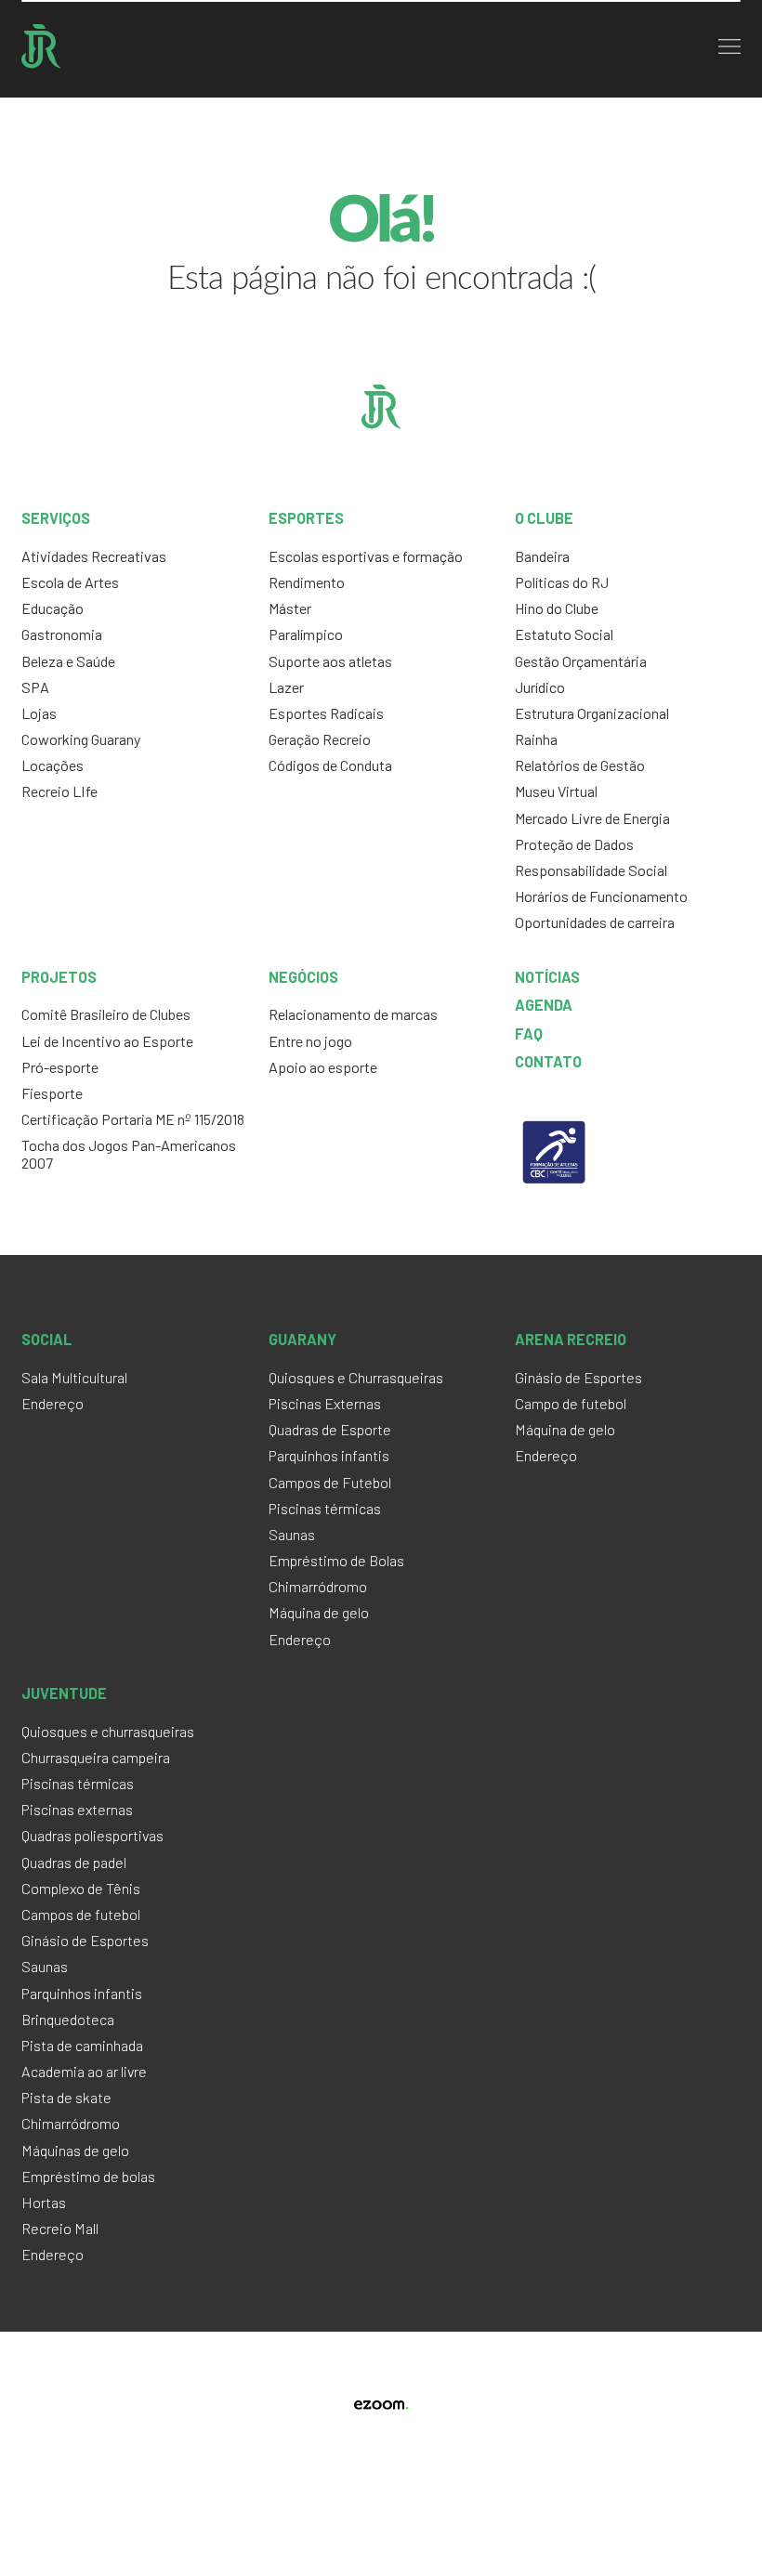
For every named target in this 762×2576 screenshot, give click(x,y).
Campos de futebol (81, 1914)
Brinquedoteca (68, 2019)
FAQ (529, 1033)
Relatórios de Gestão (580, 765)
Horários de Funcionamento (601, 896)
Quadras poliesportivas (92, 1835)
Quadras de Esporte (330, 1429)
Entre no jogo (310, 1041)
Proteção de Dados (574, 844)
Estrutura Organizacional (592, 713)
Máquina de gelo (319, 1612)
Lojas (39, 713)
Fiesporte (52, 1093)
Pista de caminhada (82, 2045)
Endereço (53, 1403)
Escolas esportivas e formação (366, 556)
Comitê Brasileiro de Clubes (106, 1014)
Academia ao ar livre (84, 2071)
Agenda (544, 1005)
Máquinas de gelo (75, 2150)
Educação (53, 608)
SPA (35, 687)
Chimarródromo (318, 1586)
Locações (53, 765)
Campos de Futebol (330, 1482)
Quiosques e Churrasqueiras (356, 1377)
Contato (548, 1061)
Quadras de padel (74, 1862)
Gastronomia (62, 634)
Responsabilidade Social (591, 870)
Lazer (286, 687)
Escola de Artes (70, 582)
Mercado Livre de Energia (592, 818)
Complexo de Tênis (81, 1888)
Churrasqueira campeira (96, 1757)
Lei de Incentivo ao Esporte (107, 1041)
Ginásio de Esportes (578, 1377)
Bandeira (542, 556)
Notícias (547, 977)
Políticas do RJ (562, 582)
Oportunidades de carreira (595, 922)
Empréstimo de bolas (88, 2176)
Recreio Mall (60, 2228)
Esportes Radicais (326, 713)
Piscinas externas (77, 1809)
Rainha (536, 739)
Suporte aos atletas (330, 661)
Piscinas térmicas (325, 1508)
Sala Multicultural (74, 1377)
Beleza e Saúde (68, 661)
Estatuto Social (564, 634)
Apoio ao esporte (323, 1067)
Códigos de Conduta (330, 765)
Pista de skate (66, 2097)
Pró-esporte (60, 1067)
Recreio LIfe (59, 791)
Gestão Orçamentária (581, 661)
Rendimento (307, 582)
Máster (290, 608)
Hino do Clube (557, 608)
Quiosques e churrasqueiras (108, 1731)
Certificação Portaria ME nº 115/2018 (133, 1119)
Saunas (292, 1534)
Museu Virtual (556, 791)
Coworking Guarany (81, 739)
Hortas (44, 2202)
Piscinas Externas (325, 1403)
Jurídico (540, 687)
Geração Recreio (320, 739)
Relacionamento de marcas (353, 1014)
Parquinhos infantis (329, 1455)
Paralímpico (306, 634)
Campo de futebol (571, 1403)
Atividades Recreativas (94, 556)
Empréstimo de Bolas (336, 1560)
